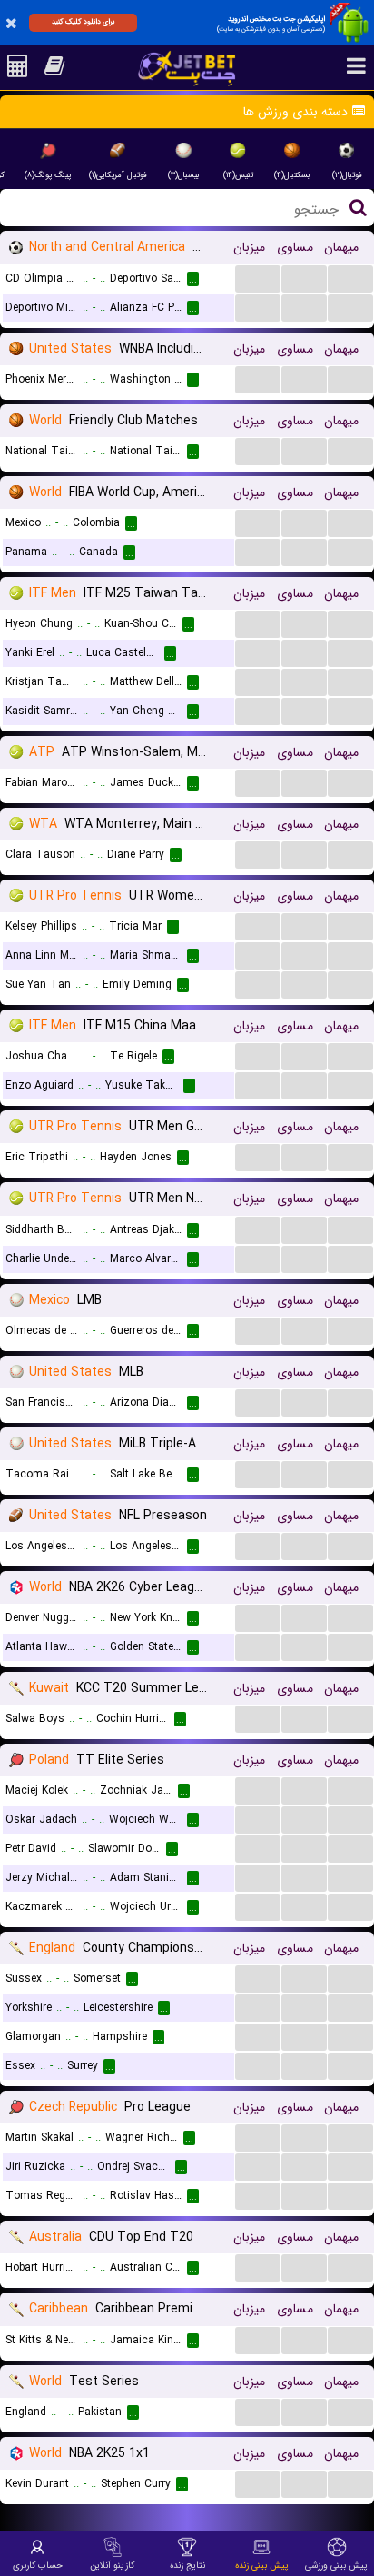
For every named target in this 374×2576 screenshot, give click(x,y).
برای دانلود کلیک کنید (83, 22)
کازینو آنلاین (112, 2565)
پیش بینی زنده (262, 2565)
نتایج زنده (187, 2565)
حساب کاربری (38, 2565)
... (258, 278)
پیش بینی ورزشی (336, 2565)
